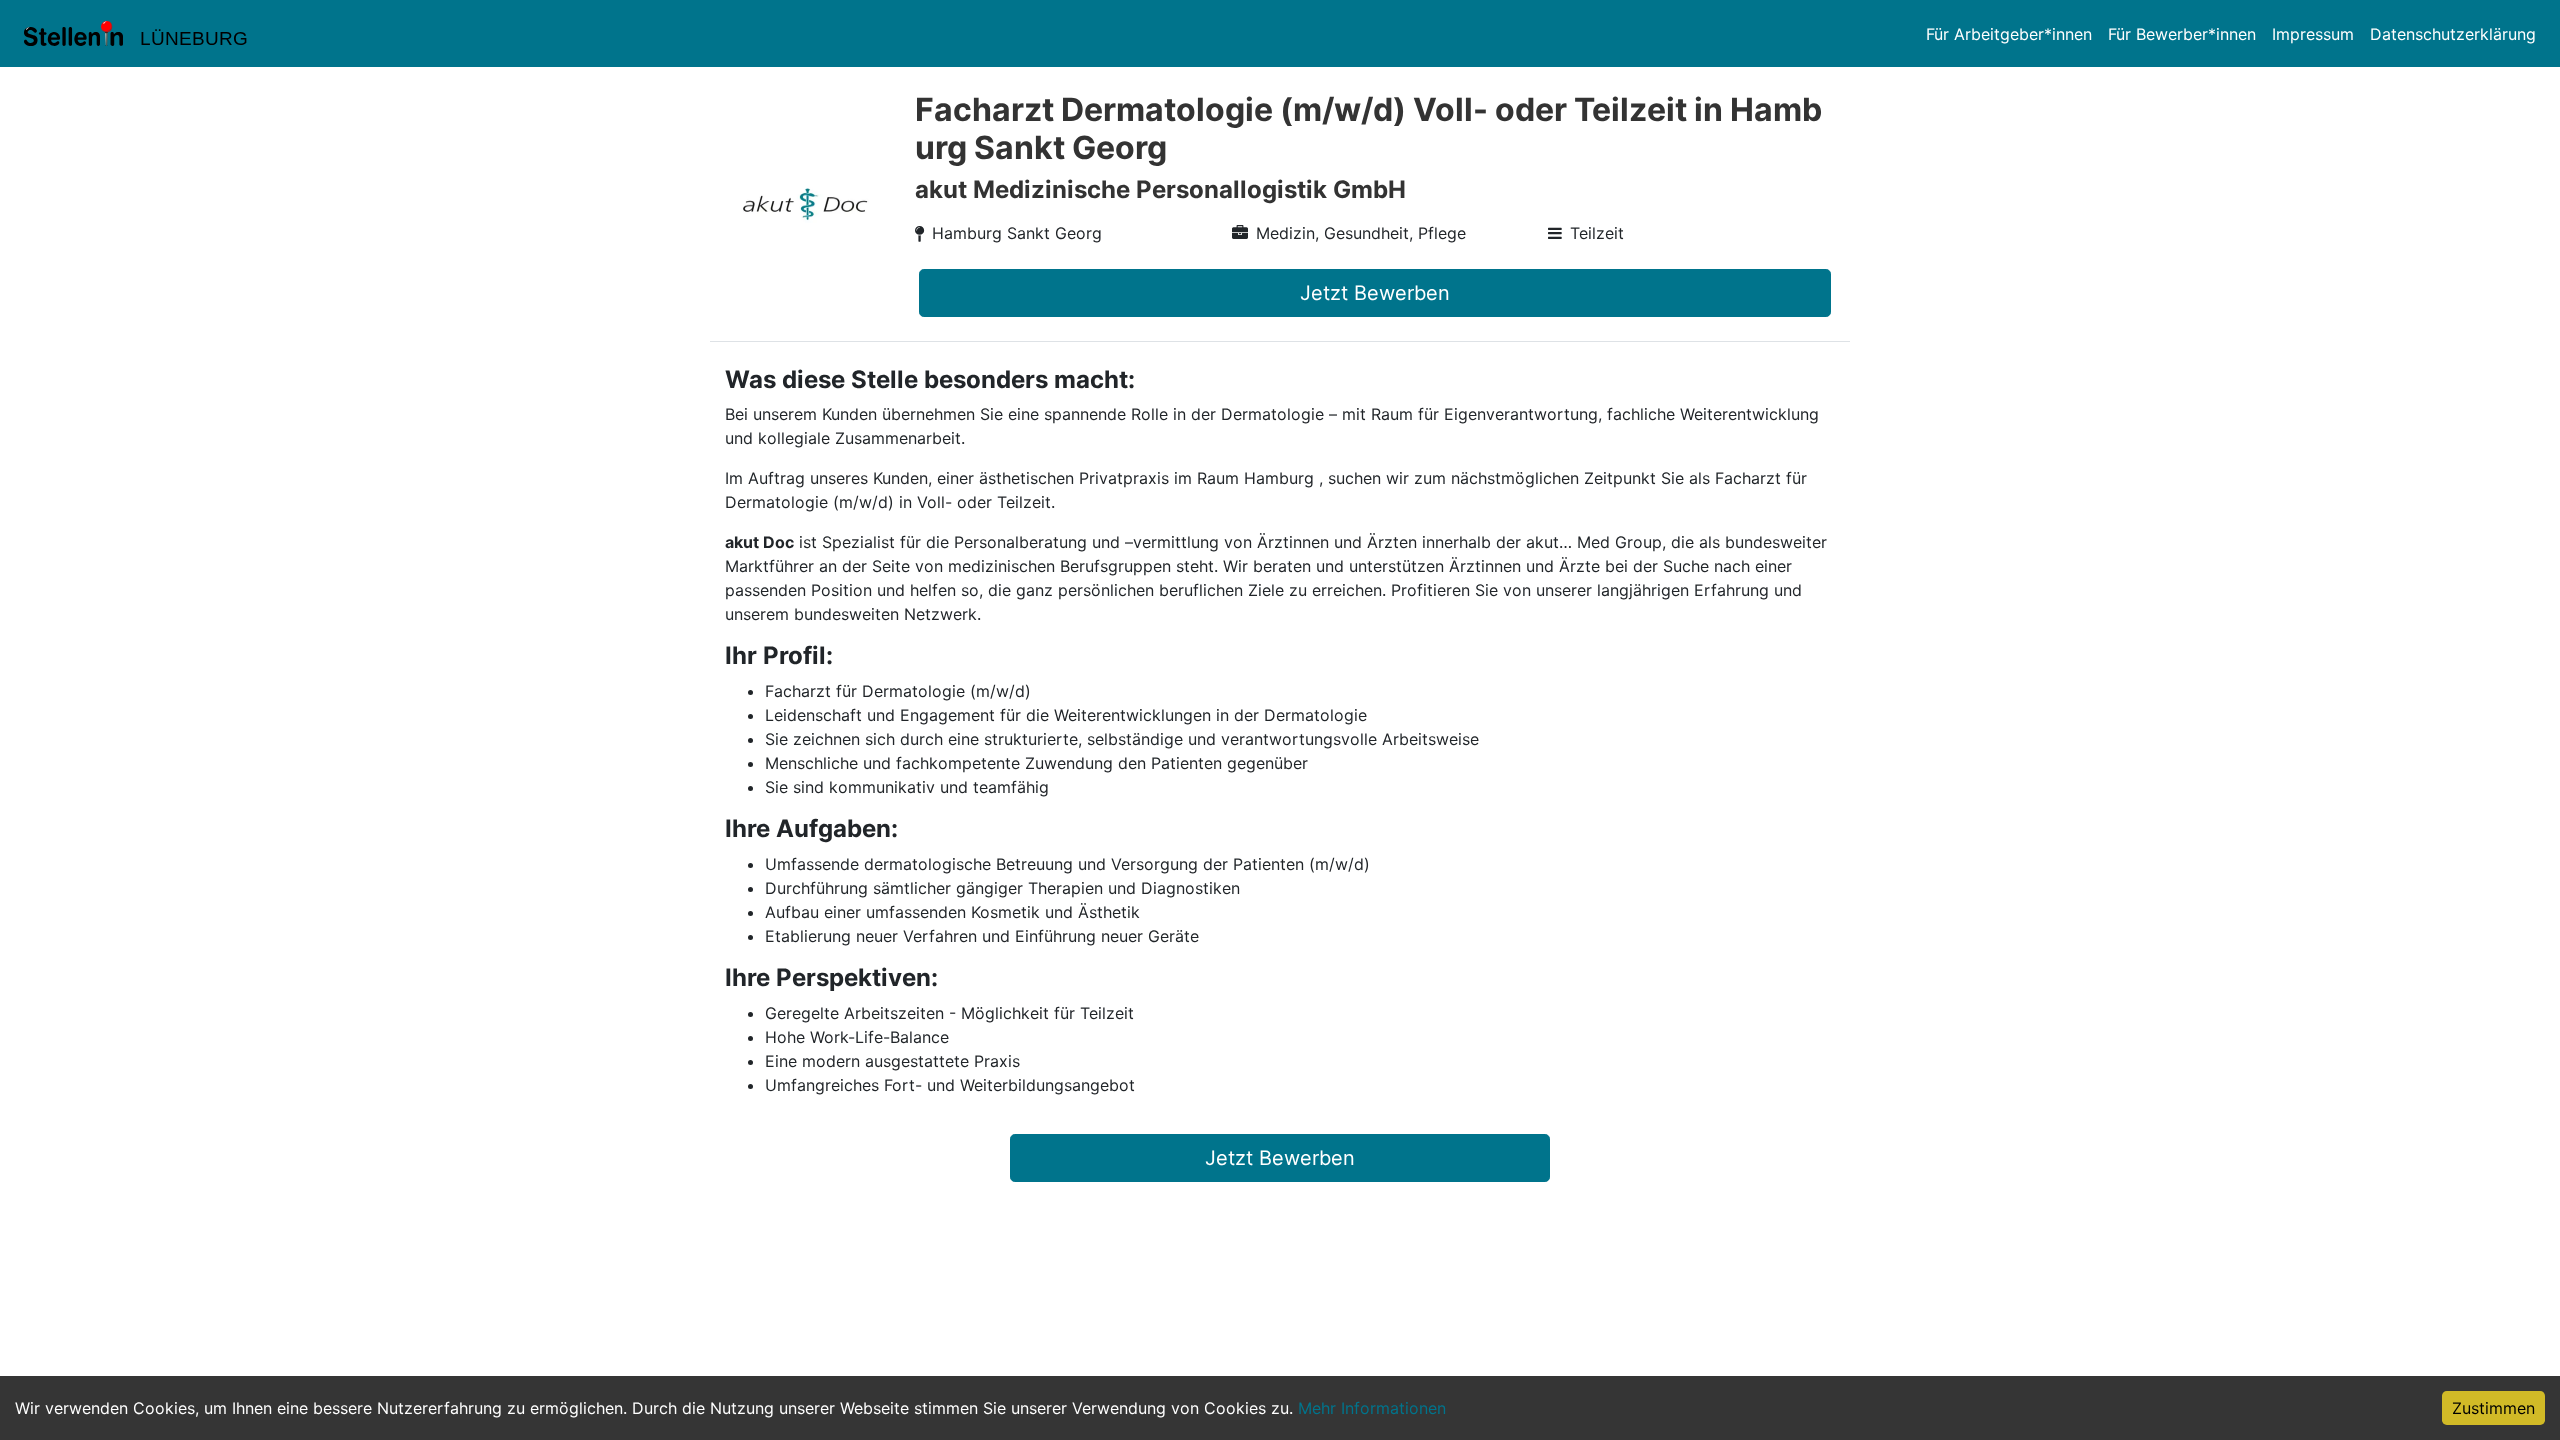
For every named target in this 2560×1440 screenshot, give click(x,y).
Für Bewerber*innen (2182, 34)
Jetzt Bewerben (1375, 293)
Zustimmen (2493, 1408)
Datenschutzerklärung (2453, 34)
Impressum (2313, 34)
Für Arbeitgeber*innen (2009, 34)
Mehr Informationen (1372, 1408)
